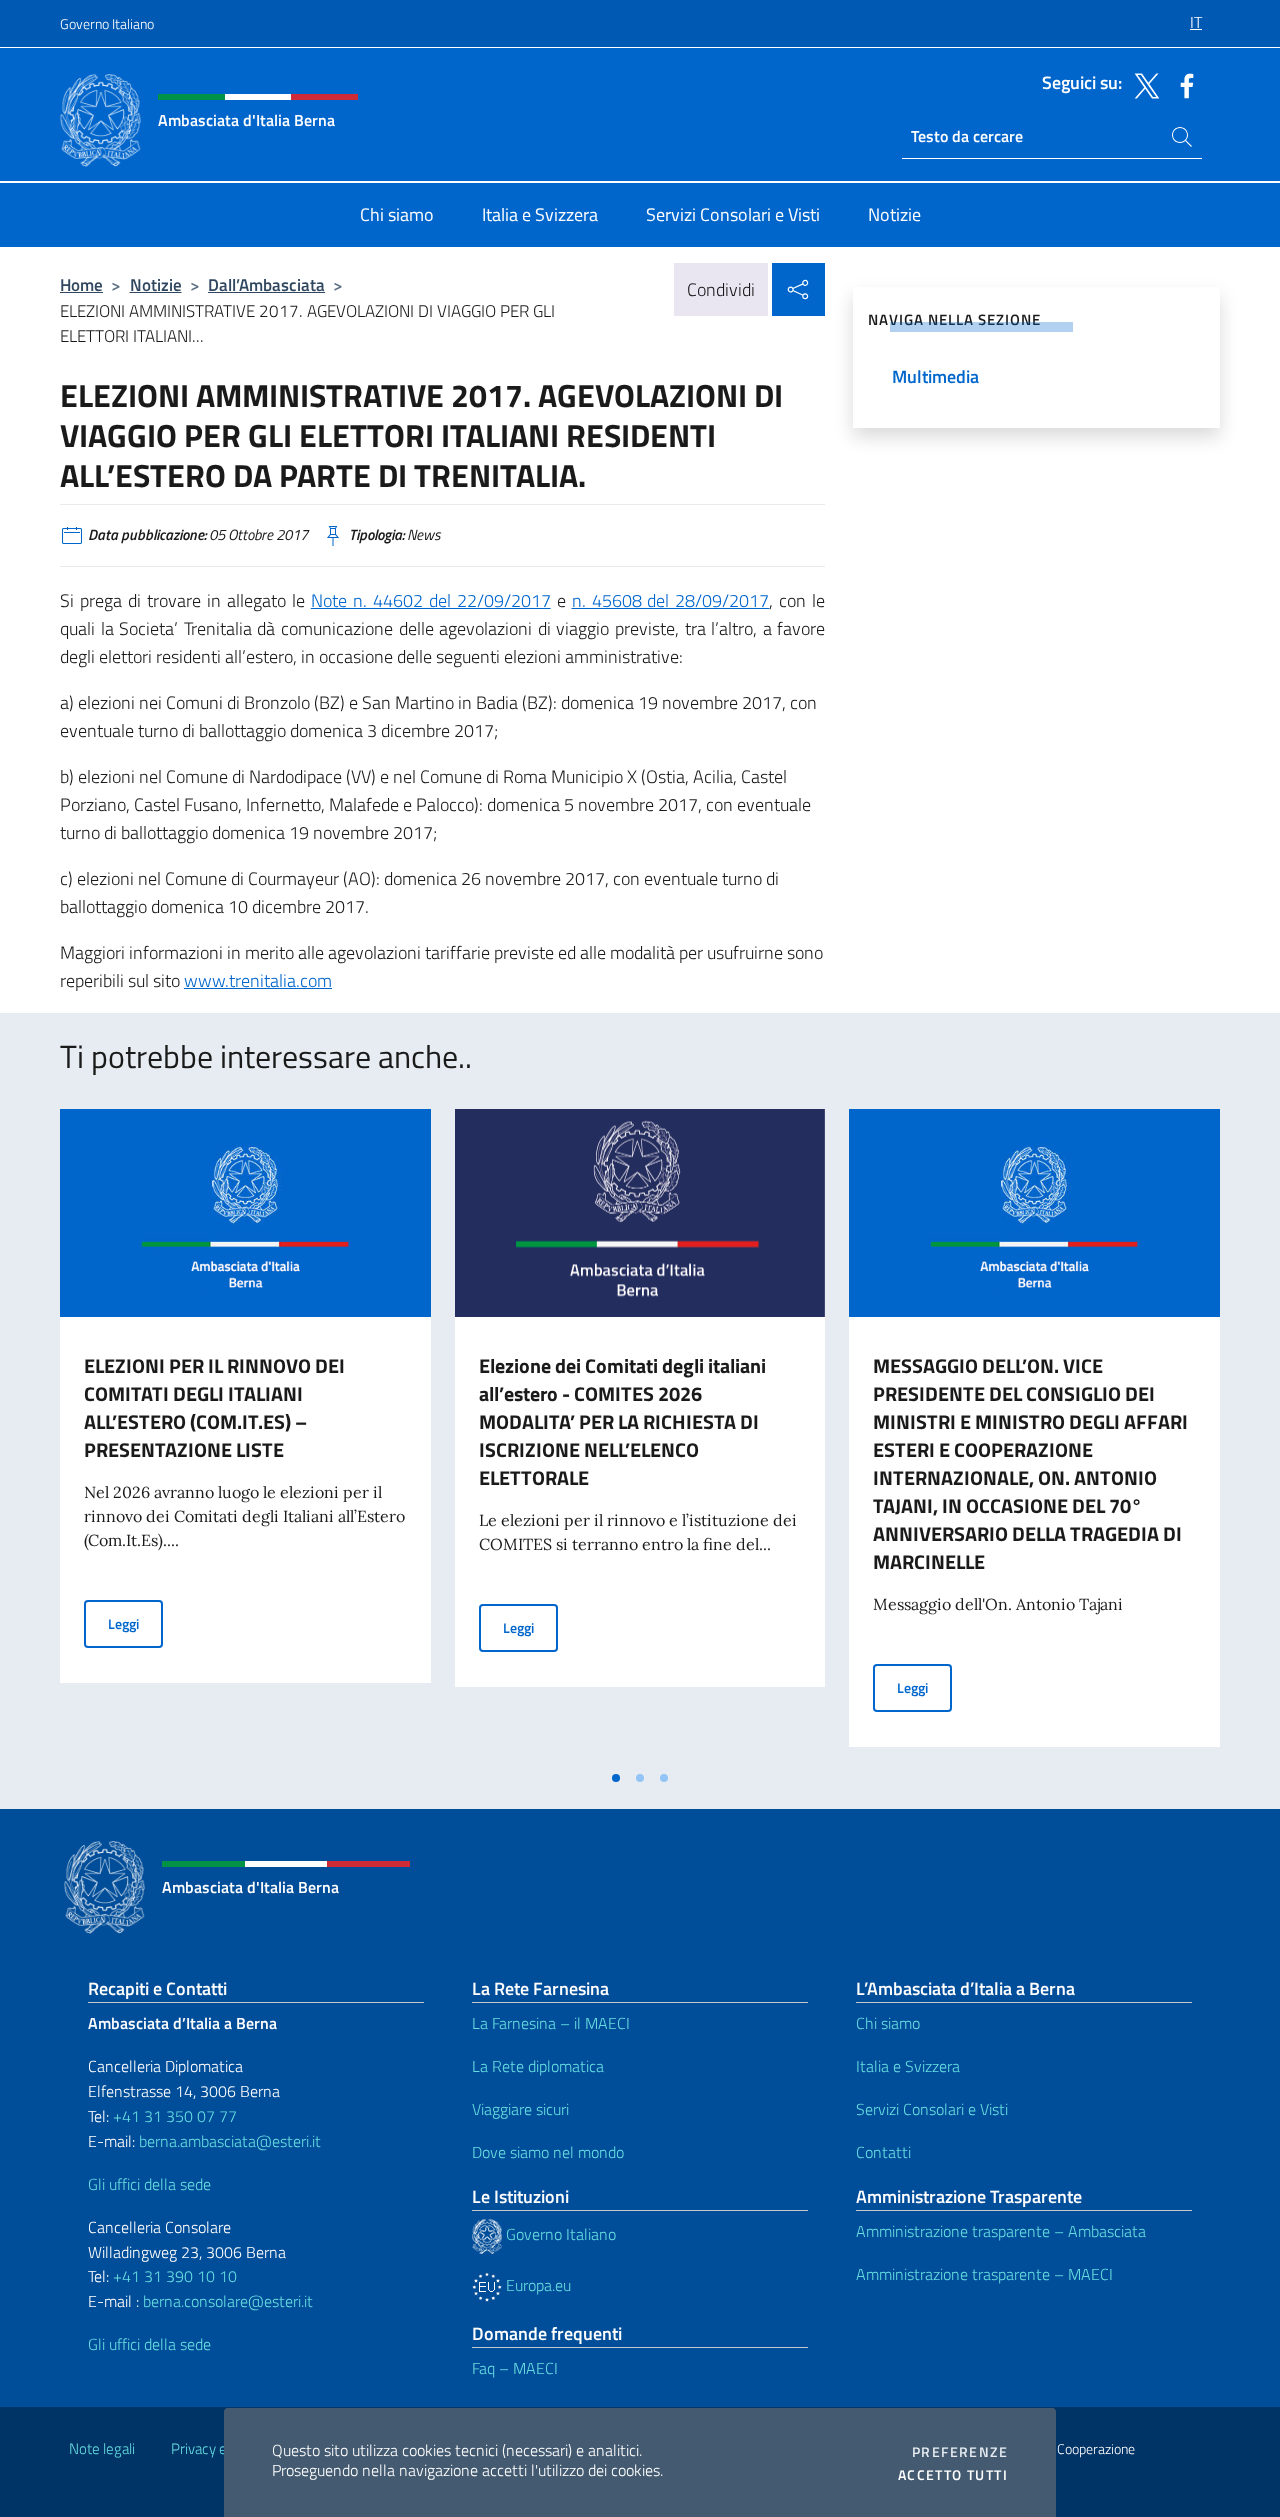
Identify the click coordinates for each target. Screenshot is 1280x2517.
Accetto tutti (953, 2475)
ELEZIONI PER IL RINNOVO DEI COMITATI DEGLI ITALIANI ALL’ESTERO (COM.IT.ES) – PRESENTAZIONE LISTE (214, 1407)
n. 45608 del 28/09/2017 (671, 600)
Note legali (102, 2448)
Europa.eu (536, 2285)
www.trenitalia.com (258, 980)
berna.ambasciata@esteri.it (228, 2141)
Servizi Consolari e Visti (932, 2109)
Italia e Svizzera (908, 2066)
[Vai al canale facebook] (1182, 84)
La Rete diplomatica (538, 2066)
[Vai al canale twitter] (1142, 84)
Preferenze (960, 2452)
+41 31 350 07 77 (175, 2116)
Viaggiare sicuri (520, 2109)
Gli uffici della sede (149, 2184)
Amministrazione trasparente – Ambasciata (1001, 2231)
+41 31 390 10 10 (173, 2276)
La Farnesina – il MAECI (551, 2023)
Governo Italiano (107, 23)
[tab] (616, 1778)
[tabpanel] (245, 1434)
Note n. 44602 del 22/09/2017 (431, 600)
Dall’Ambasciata (266, 284)
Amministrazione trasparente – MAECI (984, 2274)
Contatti (883, 2152)
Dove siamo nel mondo (548, 2152)
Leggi (135, 1623)
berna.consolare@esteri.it (228, 2301)
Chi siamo (888, 2023)
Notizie (156, 284)
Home (81, 284)
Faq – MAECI (515, 2368)
